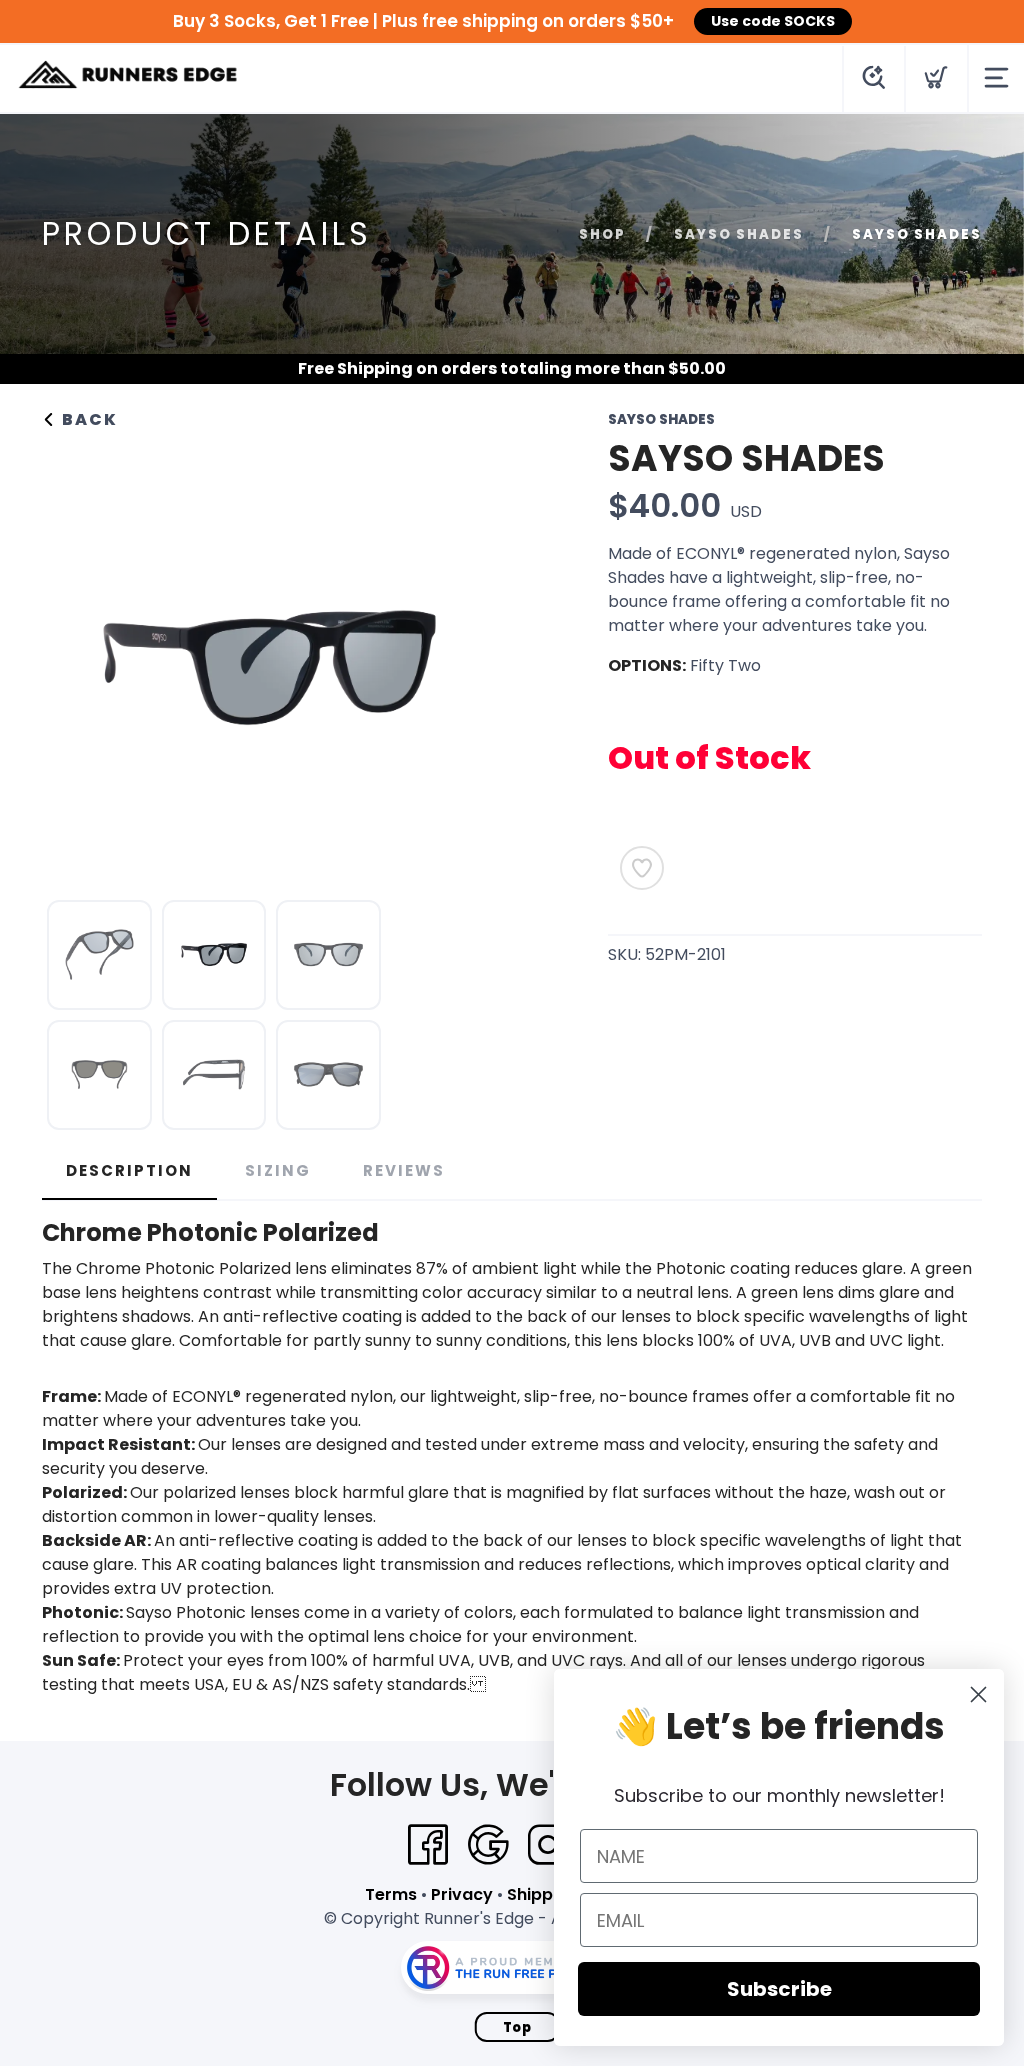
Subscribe (779, 1989)
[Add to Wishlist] (642, 868)
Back (87, 419)
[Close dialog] (978, 1694)
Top (517, 2027)
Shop (602, 234)
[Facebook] (428, 1845)
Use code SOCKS (773, 21)
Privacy (462, 1894)
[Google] (488, 1845)
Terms (391, 1894)
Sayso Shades (739, 234)
